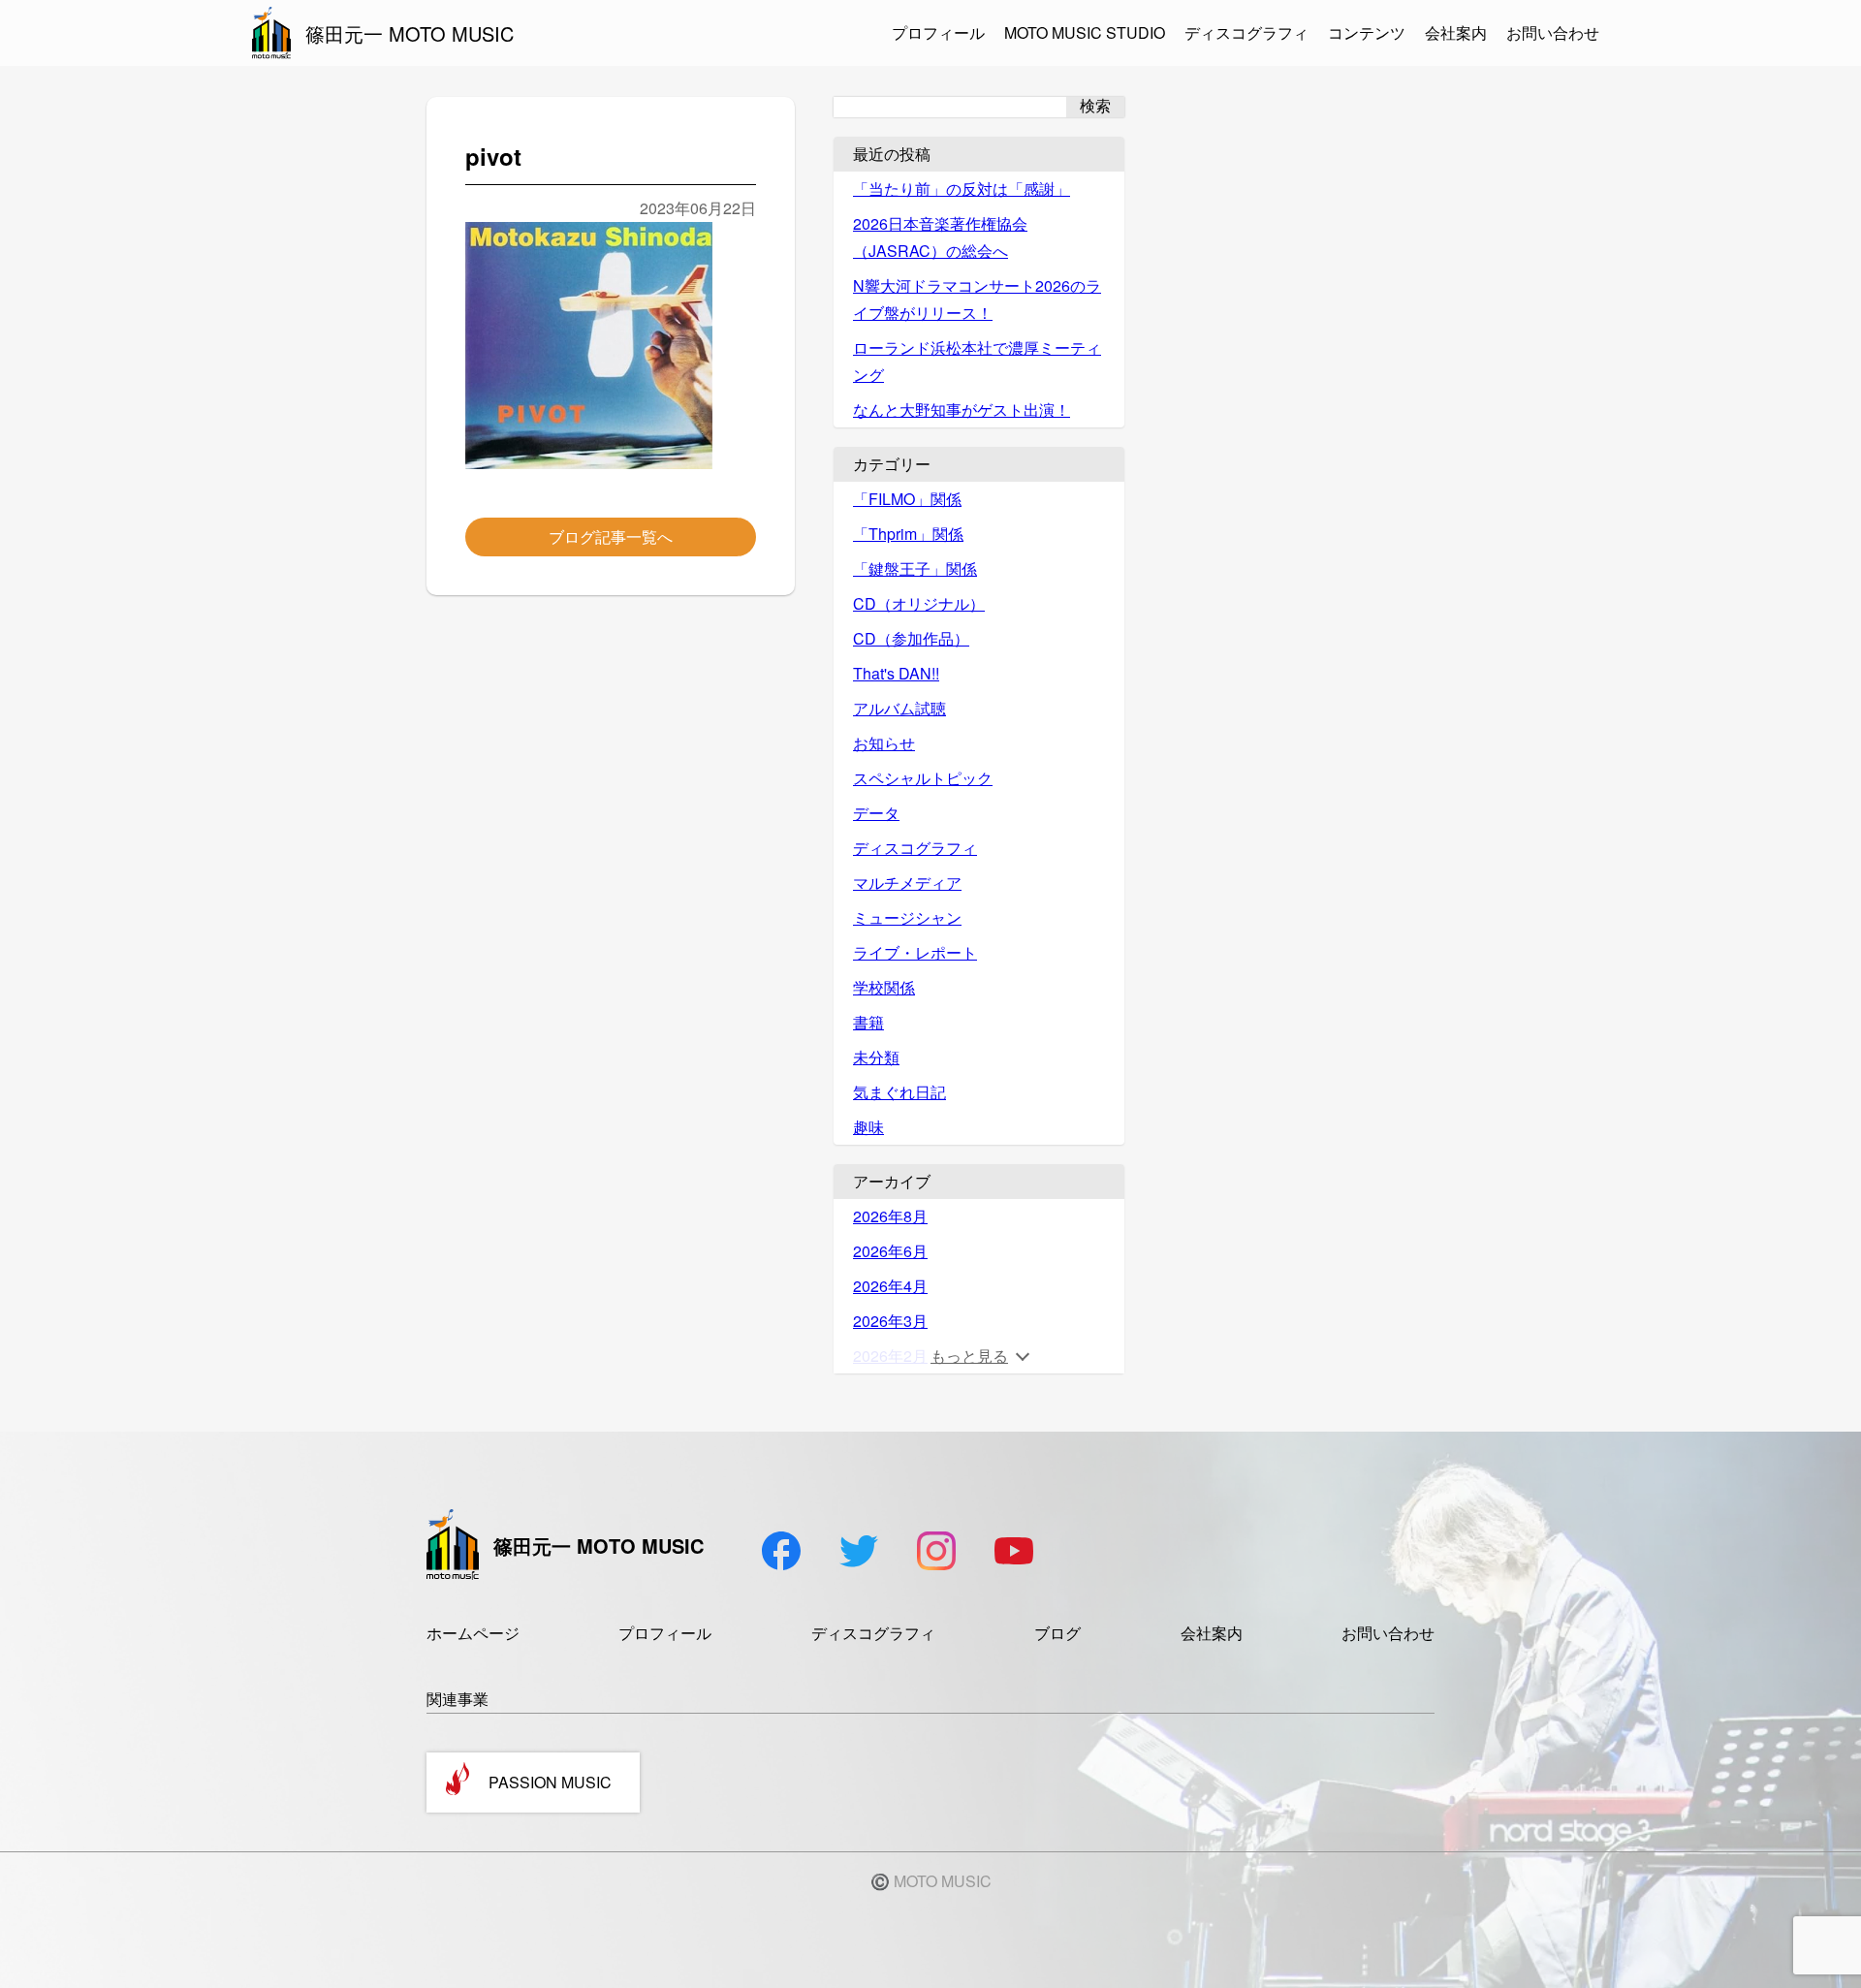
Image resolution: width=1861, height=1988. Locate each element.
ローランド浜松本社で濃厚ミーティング (977, 361)
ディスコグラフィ (1246, 32)
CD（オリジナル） (919, 603)
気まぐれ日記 (899, 1092)
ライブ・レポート (915, 952)
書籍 (868, 1022)
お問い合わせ (1553, 32)
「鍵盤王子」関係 (915, 568)
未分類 (876, 1057)
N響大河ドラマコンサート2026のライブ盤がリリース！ (977, 299)
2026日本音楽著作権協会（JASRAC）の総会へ (940, 237)
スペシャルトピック (923, 778)
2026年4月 (890, 1286)
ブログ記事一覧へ (611, 536)
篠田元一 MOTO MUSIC (410, 33)
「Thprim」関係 (908, 534)
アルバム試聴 (899, 708)
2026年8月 (890, 1216)
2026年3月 (890, 1321)
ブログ (1057, 1633)
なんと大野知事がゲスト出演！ (962, 410)
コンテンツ (1367, 32)
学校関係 (884, 987)
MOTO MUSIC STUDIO (1085, 32)
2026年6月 (890, 1251)
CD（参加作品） (911, 638)
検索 (1095, 106)
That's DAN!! (896, 673)
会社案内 (1456, 32)
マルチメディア (907, 883)
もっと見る (969, 1356)
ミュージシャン (907, 917)
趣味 (868, 1127)
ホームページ (473, 1633)
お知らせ (884, 743)
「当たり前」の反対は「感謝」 (962, 189)
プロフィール (938, 32)
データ (876, 813)
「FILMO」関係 (907, 499)
